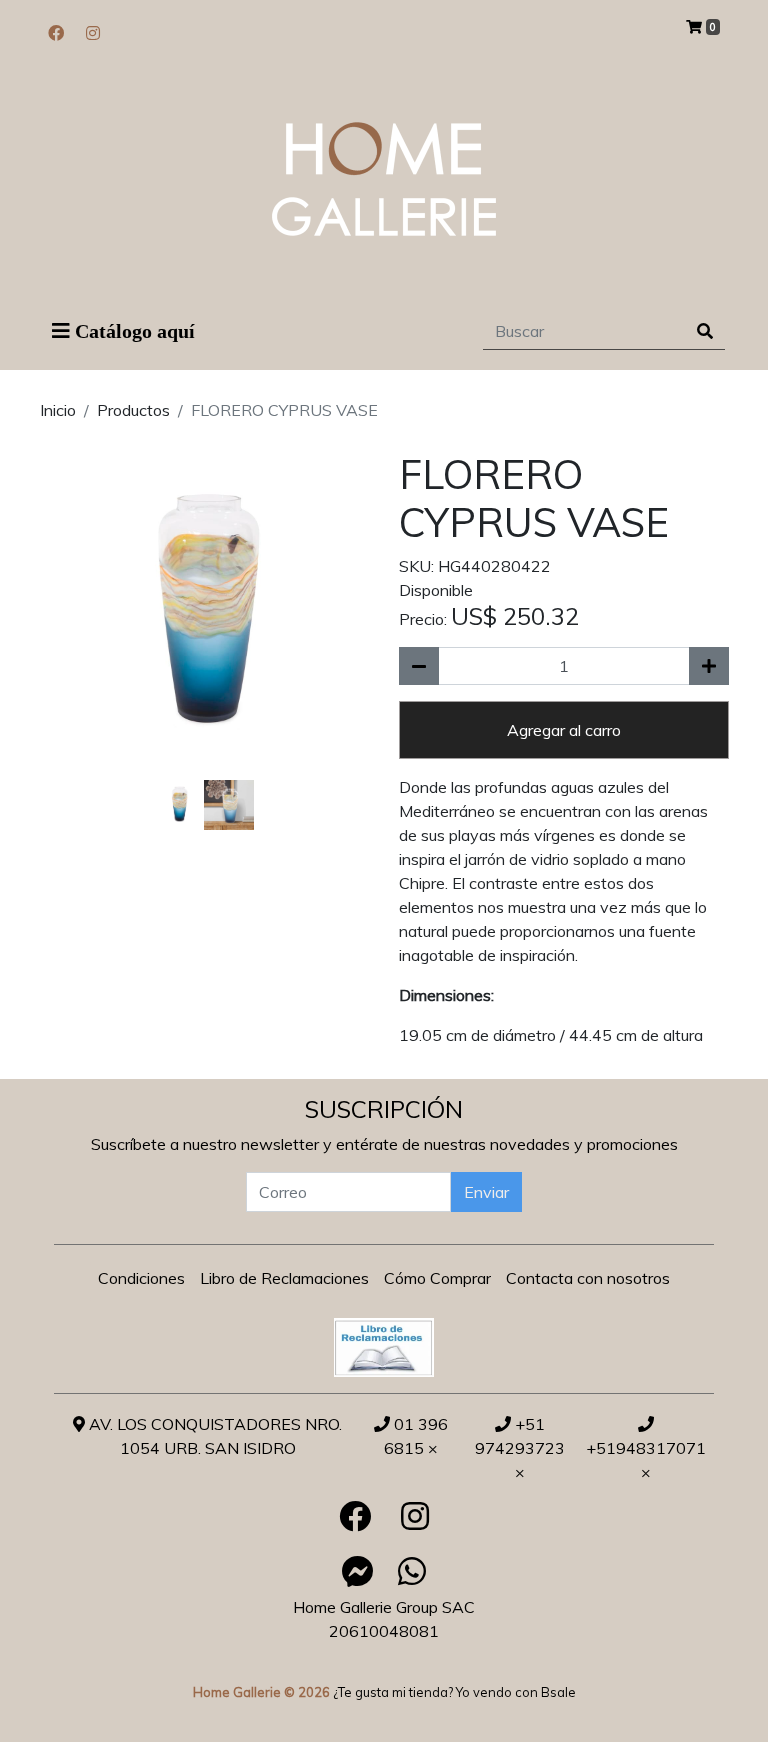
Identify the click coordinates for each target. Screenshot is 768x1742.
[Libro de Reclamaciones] (384, 1346)
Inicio (58, 410)
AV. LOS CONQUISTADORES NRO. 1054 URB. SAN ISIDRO (213, 1436)
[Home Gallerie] (384, 179)
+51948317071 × (646, 1460)
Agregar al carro (564, 730)
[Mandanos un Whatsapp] (412, 1571)
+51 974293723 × (520, 1448)
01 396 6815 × (416, 1436)
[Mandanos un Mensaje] (358, 1571)
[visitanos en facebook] (56, 33)
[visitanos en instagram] (93, 33)
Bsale (558, 1692)
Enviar (486, 1192)
